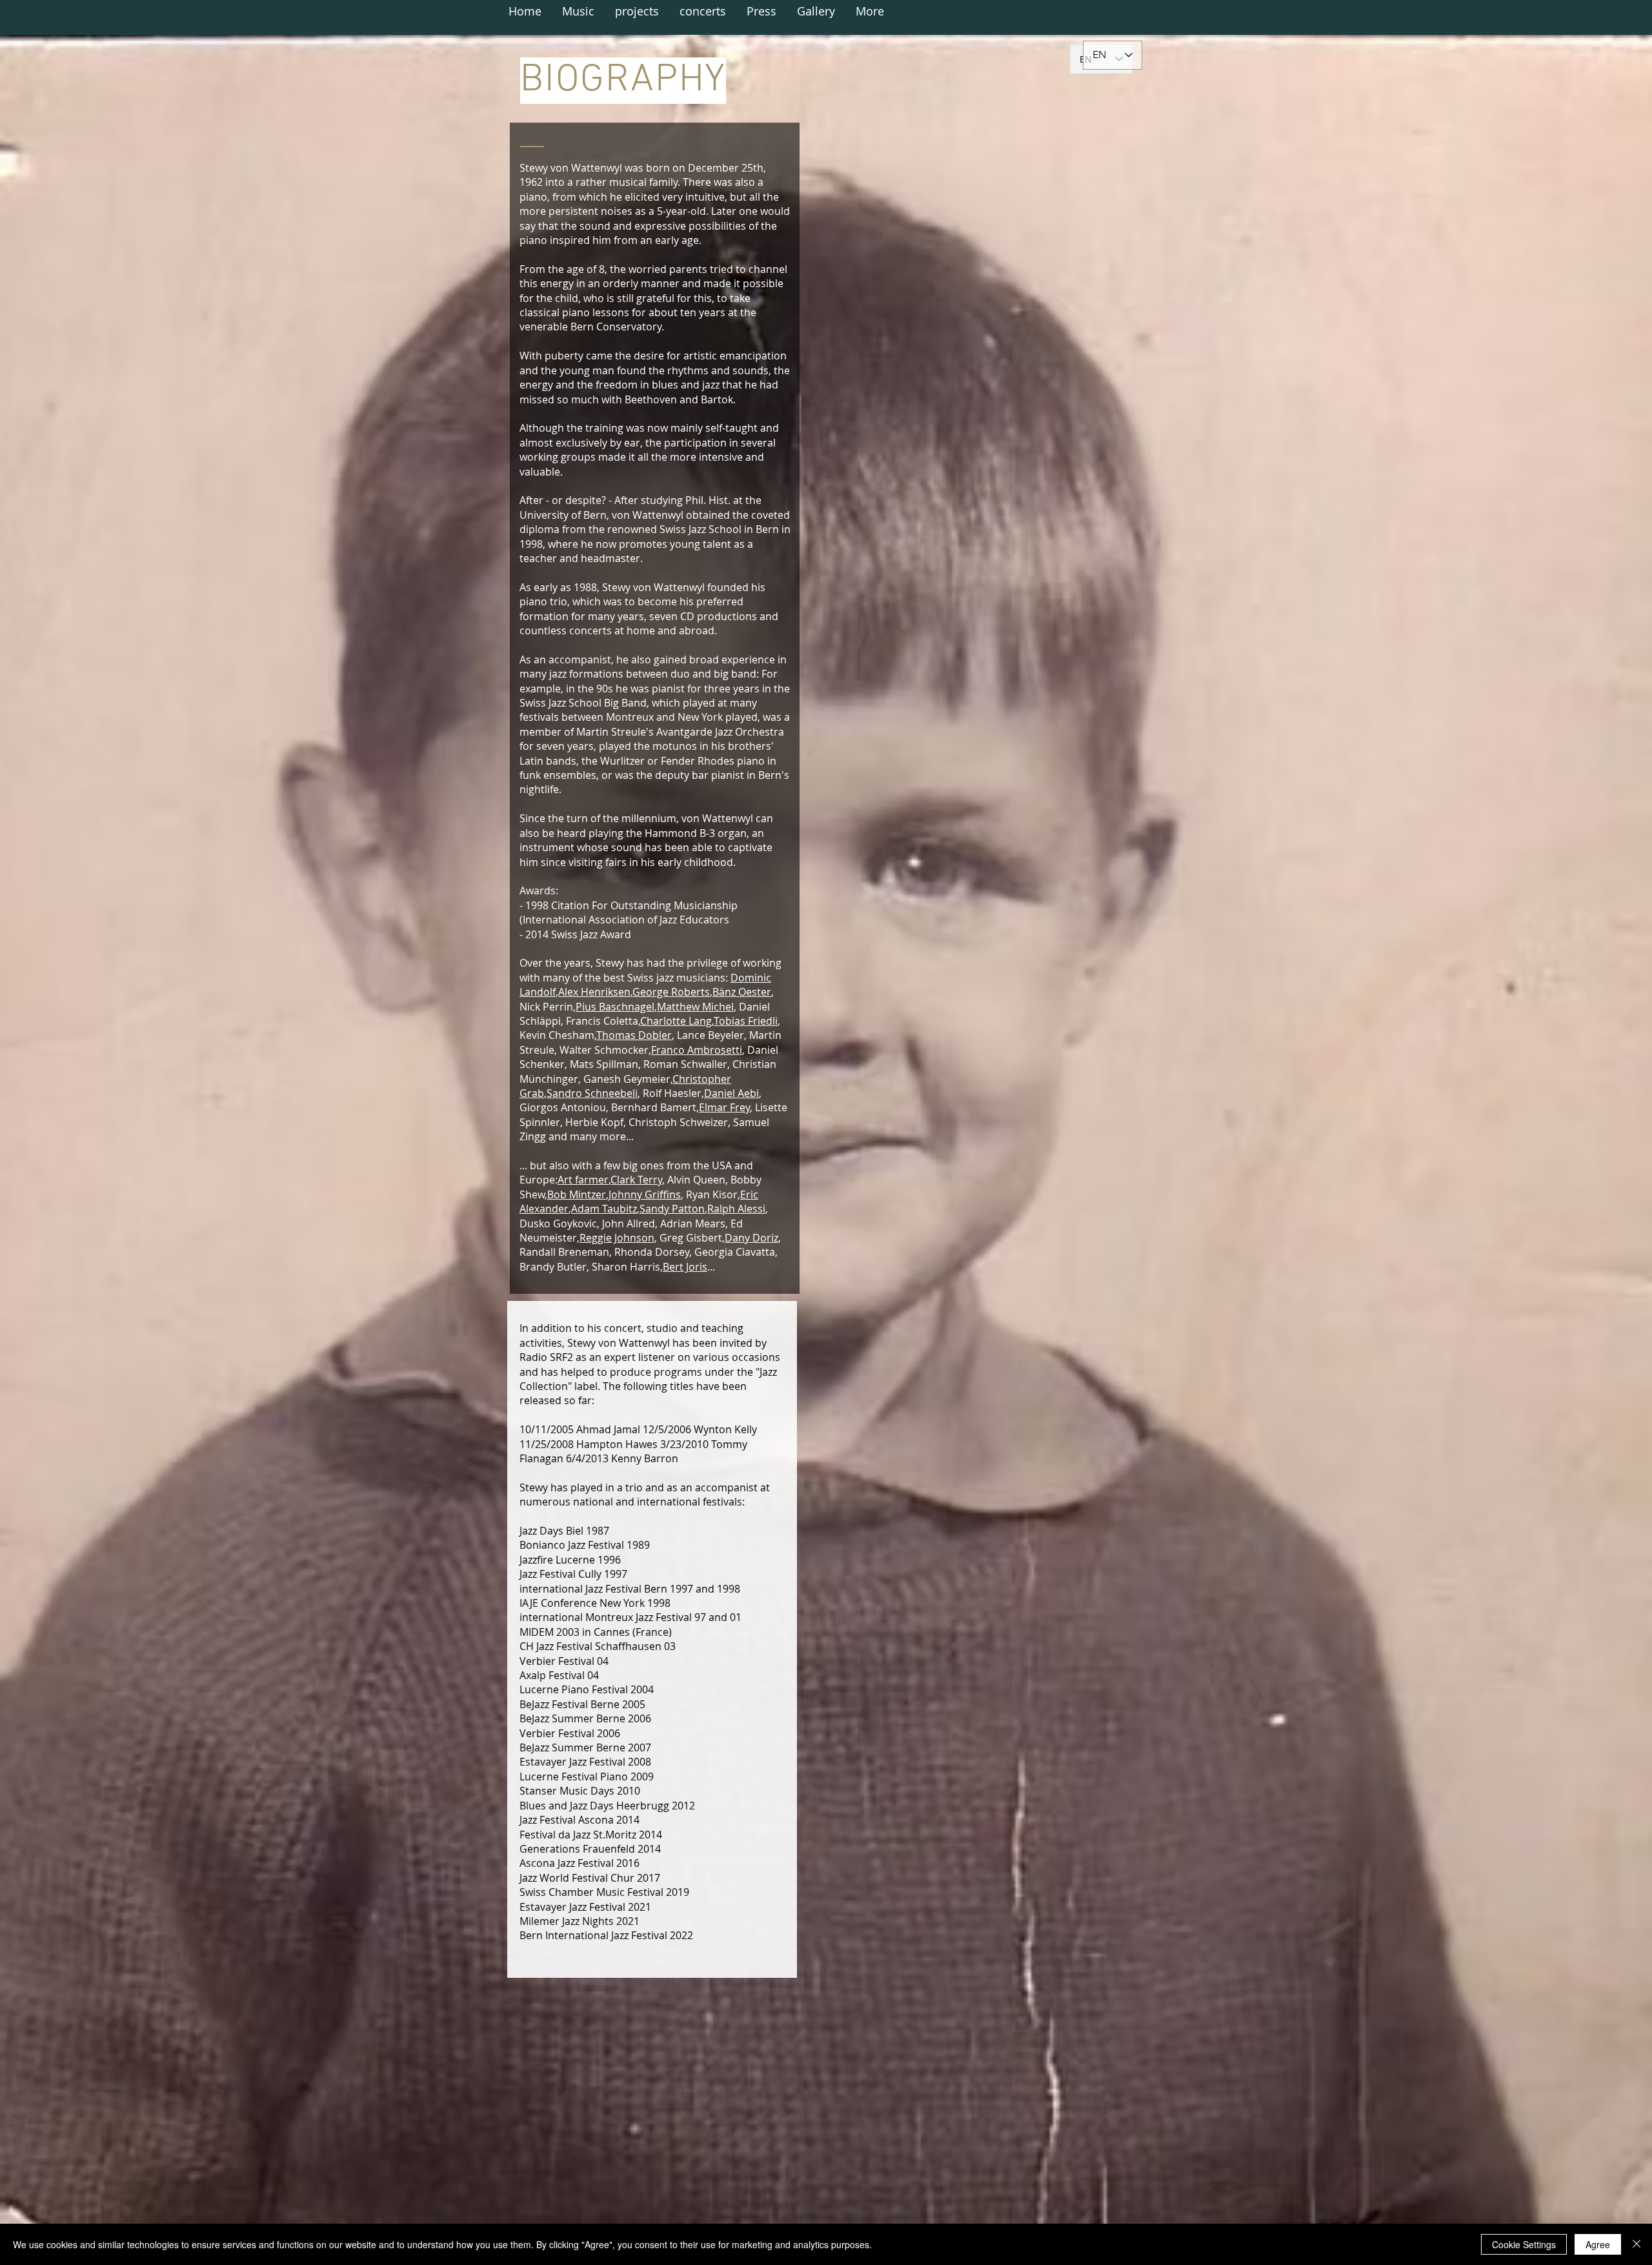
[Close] (1637, 2244)
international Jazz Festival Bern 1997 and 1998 (630, 1589)
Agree (1598, 2244)
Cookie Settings (1524, 2244)
